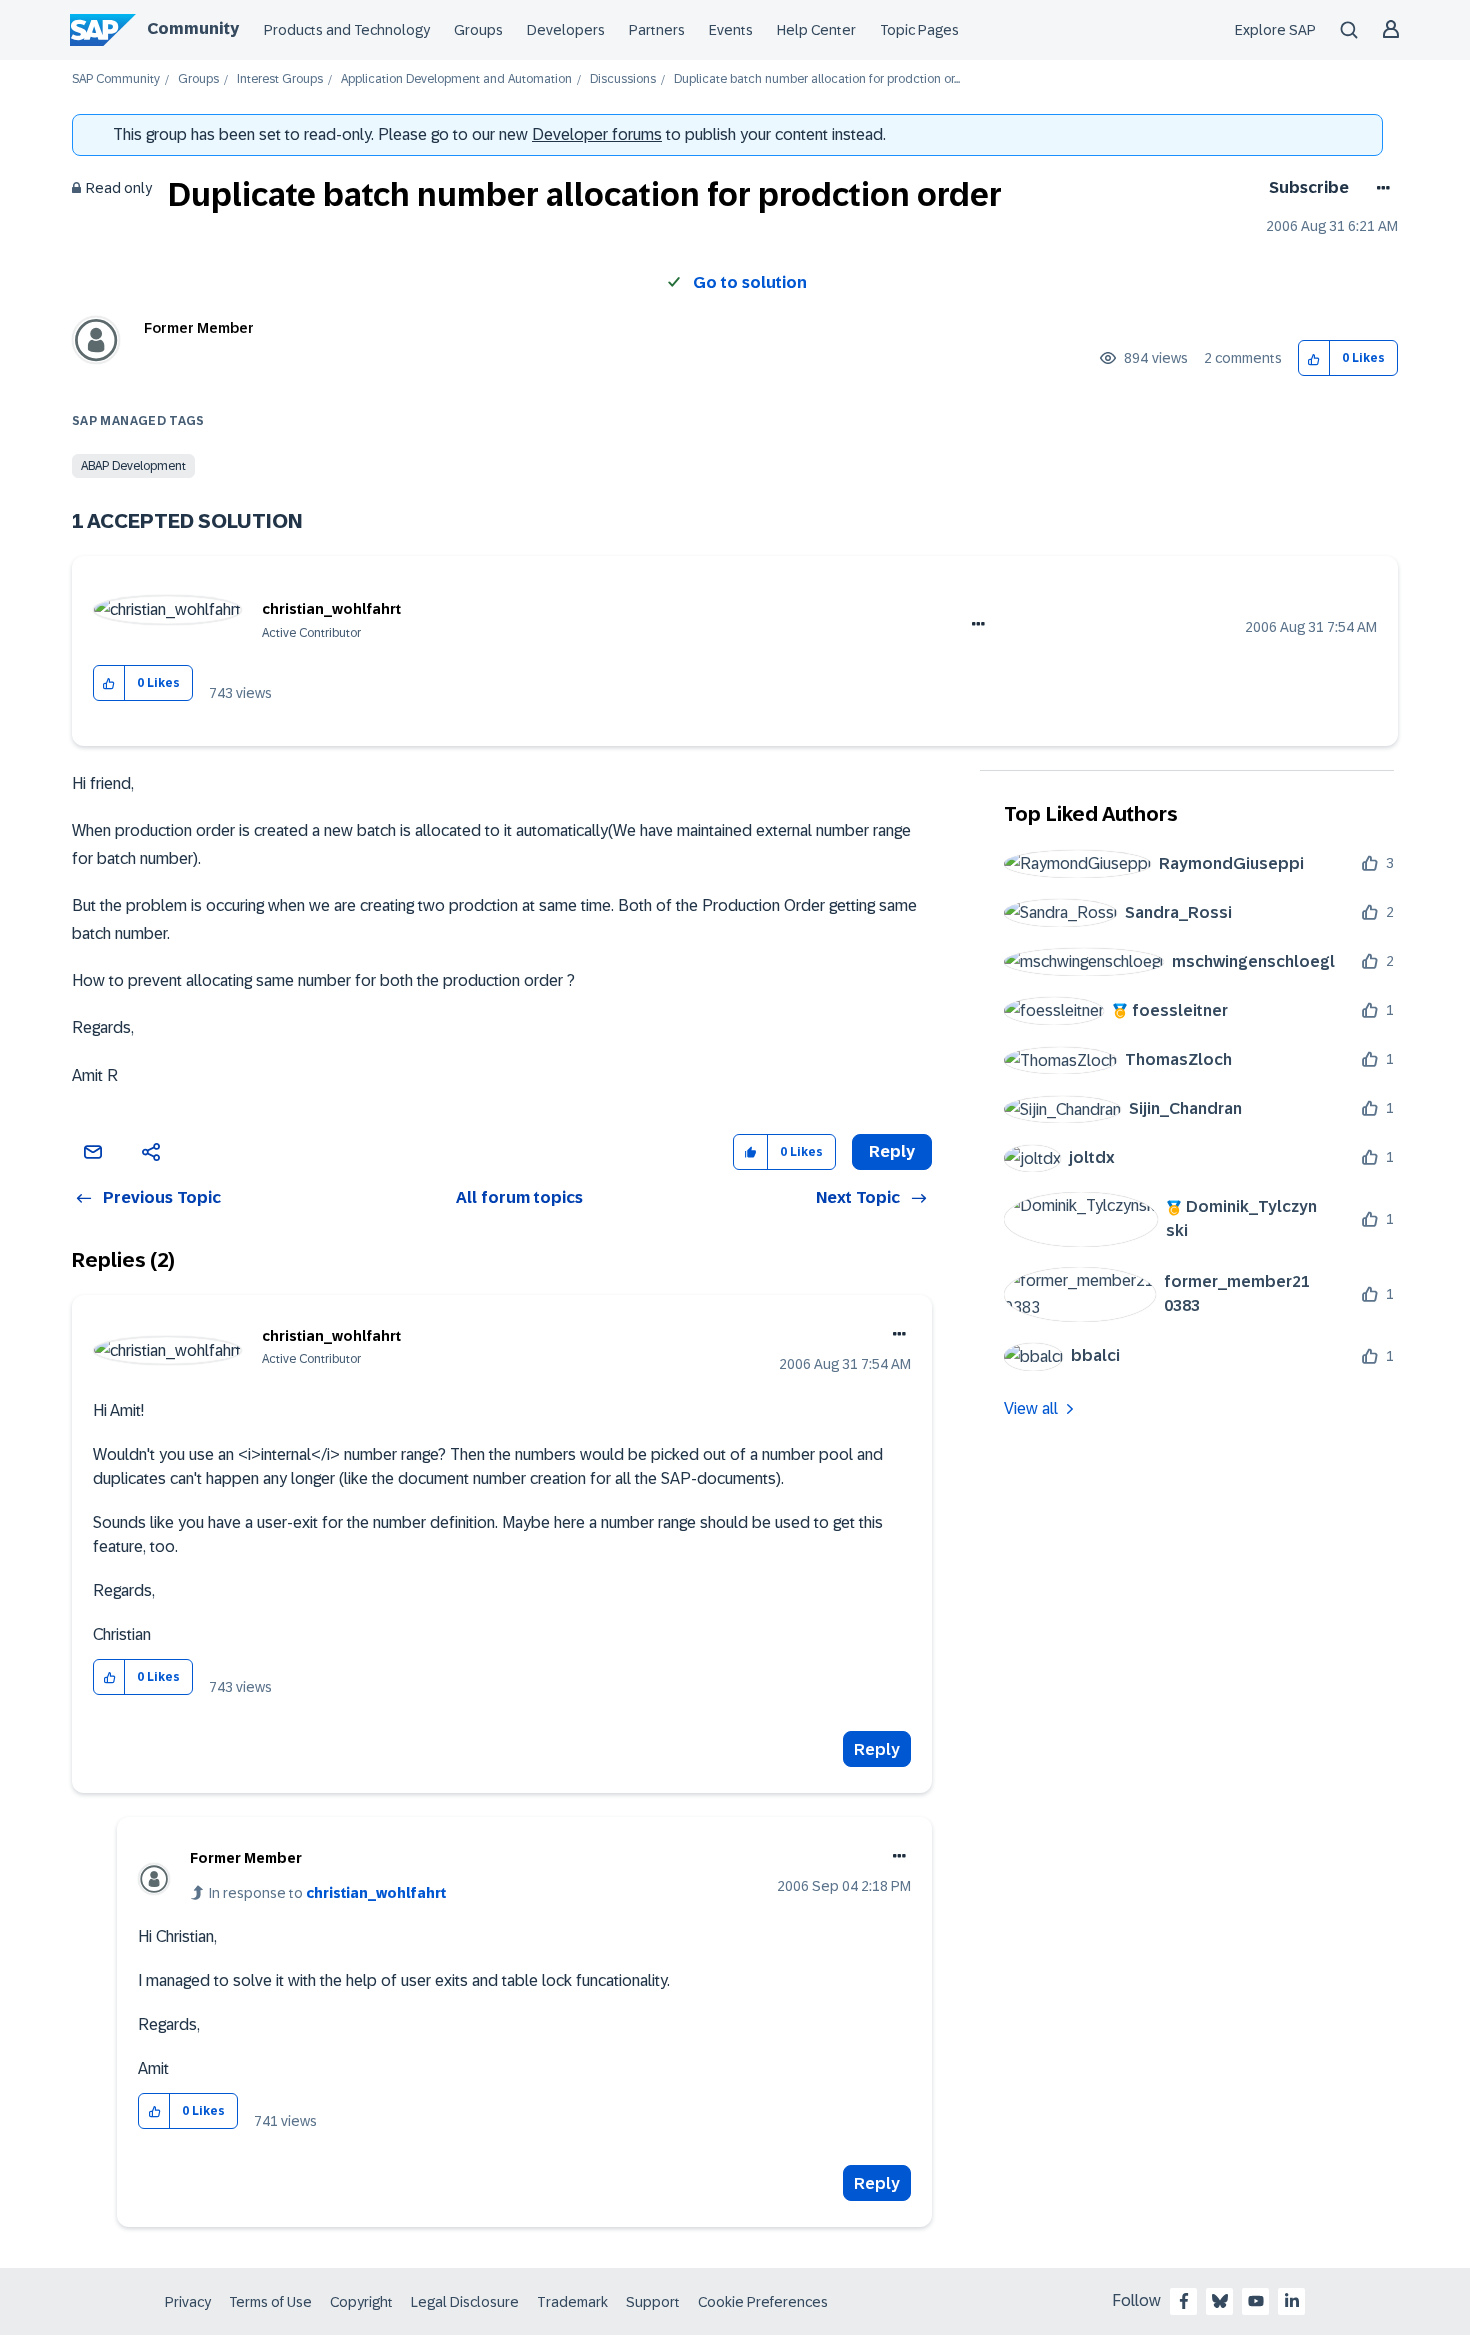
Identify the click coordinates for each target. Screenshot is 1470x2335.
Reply (877, 1749)
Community (193, 28)
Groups (478, 30)
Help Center (816, 30)
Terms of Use (270, 2302)
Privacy (188, 2302)
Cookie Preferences (763, 2302)
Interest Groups (280, 79)
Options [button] (1379, 188)
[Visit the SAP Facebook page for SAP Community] (1184, 2301)
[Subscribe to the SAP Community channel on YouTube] (1256, 2301)
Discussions (623, 79)
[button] (1314, 358)
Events (731, 30)
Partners (657, 30)
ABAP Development (133, 466)
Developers (566, 30)
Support (653, 2302)
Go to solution (750, 282)
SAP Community (116, 79)
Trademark (572, 2302)
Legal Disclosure (465, 2302)
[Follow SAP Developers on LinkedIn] (1292, 2301)
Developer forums (597, 134)
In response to (327, 1893)
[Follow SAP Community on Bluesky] (1220, 2301)
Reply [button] (892, 1151)
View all (1031, 1408)
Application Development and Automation (456, 79)
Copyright (361, 2302)
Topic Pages (919, 30)
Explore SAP (1275, 30)
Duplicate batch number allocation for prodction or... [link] (817, 79)
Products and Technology (347, 30)
